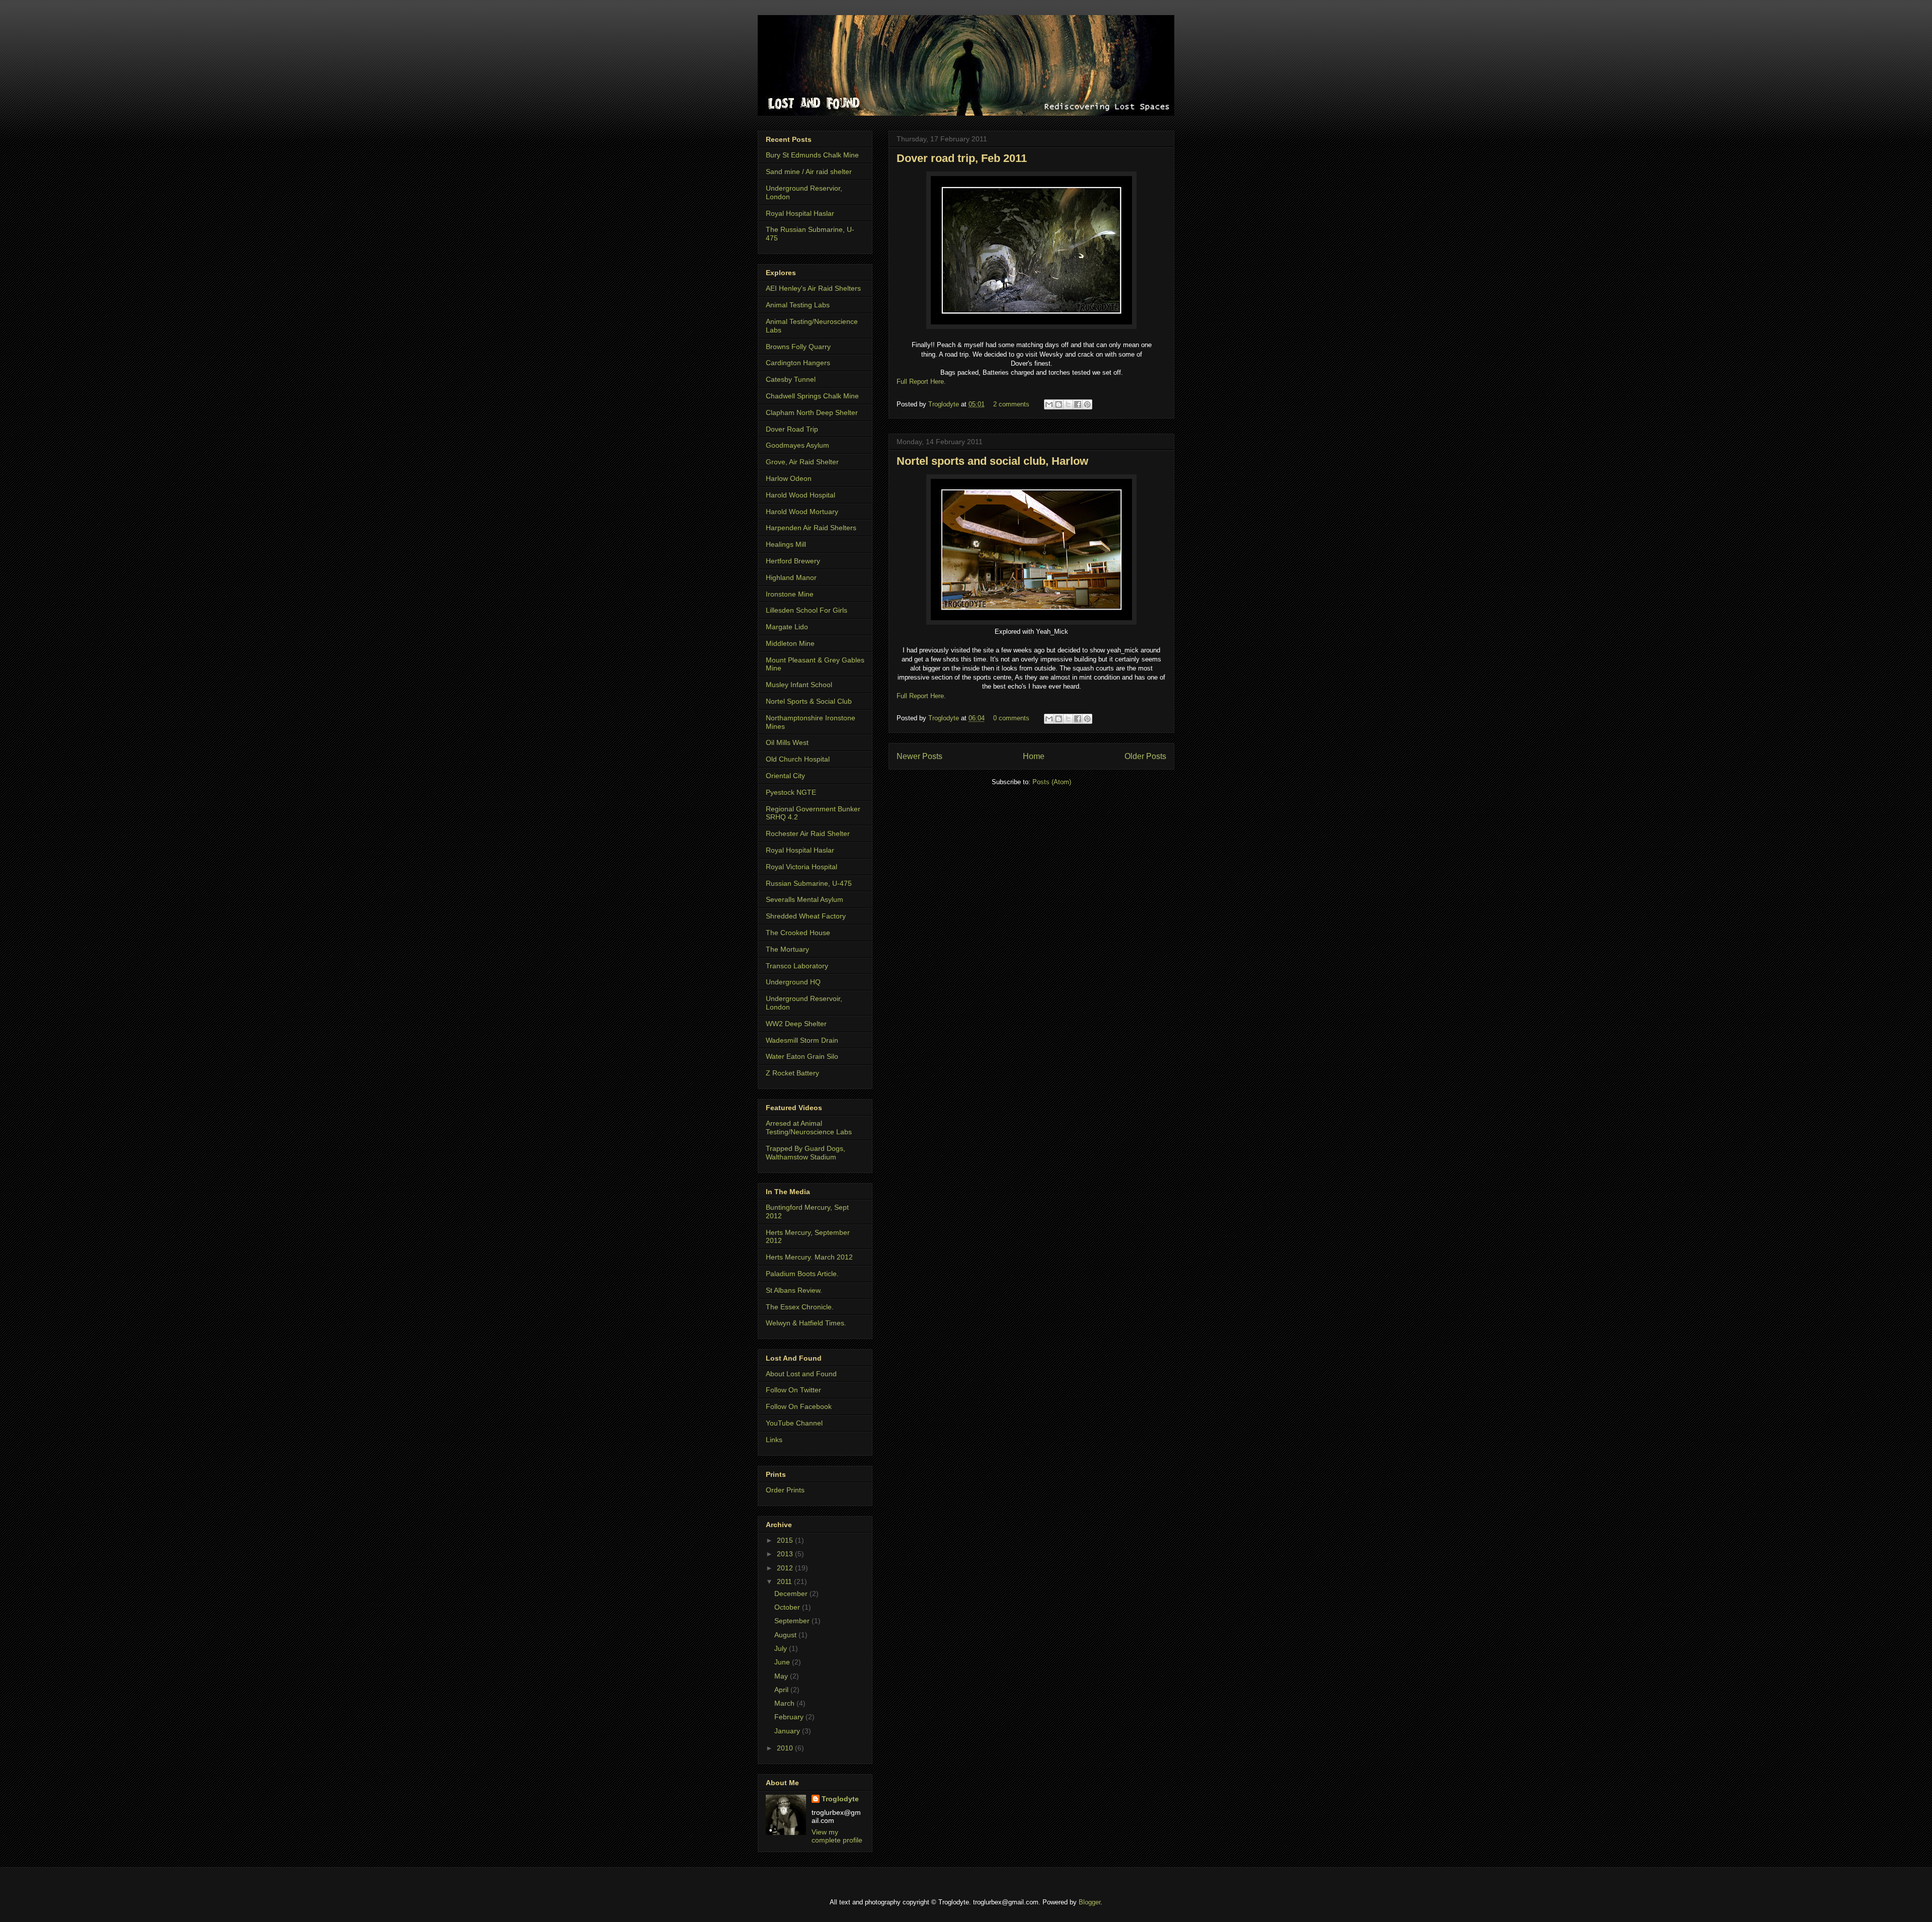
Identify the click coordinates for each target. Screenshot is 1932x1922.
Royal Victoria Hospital (801, 867)
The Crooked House (798, 933)
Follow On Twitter (793, 1390)
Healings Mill (786, 544)
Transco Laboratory (797, 966)
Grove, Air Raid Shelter (802, 462)
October (788, 1607)
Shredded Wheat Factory (806, 916)
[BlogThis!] (1059, 404)
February (790, 1717)
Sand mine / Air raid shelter (809, 172)
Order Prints (785, 1490)
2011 (785, 1581)
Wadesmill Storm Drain (802, 1040)
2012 (786, 1568)
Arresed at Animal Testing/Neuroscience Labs (809, 1127)
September (793, 1621)
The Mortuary (787, 949)
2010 (786, 1748)
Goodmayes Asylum (797, 445)
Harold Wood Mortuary (802, 512)
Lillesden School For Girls (807, 610)
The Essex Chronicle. (800, 1307)
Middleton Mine (790, 643)
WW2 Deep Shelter (796, 1024)
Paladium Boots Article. (802, 1274)
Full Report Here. (921, 382)
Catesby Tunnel (791, 379)
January (788, 1731)
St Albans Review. (794, 1290)
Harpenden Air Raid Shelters (811, 528)
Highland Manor (791, 577)
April (782, 1690)
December (792, 1594)
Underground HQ (793, 982)
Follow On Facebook (799, 1406)
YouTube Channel (794, 1423)
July (782, 1648)
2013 (786, 1554)
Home (1034, 756)
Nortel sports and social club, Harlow (992, 461)
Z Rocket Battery (792, 1073)
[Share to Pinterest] (1087, 404)
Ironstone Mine (790, 594)
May (782, 1676)
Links (774, 1440)
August (786, 1635)
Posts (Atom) (1052, 782)
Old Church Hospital (798, 759)
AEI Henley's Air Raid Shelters (813, 288)
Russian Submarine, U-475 (809, 883)
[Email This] (1049, 404)
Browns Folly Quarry (798, 347)
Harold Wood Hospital (800, 495)
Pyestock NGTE (791, 792)
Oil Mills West (787, 742)
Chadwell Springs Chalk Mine (812, 396)
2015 (786, 1540)
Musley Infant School (799, 685)
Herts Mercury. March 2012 (809, 1257)
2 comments (1011, 404)
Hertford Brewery (793, 561)
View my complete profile (837, 1836)
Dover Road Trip (792, 429)
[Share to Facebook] (1078, 404)
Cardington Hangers (798, 363)
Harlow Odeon (789, 478)
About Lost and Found (801, 1374)
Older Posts (1145, 756)
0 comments (1011, 718)
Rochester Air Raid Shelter (808, 833)
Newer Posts (919, 756)
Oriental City (785, 776)
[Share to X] (1068, 404)
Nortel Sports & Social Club (809, 701)
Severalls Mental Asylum (804, 899)
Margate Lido (787, 627)
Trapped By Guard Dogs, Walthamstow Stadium (806, 1153)
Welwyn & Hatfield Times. (806, 1323)
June (783, 1662)
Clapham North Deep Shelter (812, 412)
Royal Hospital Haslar (800, 213)
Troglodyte (945, 404)
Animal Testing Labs (798, 305)
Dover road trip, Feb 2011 (962, 158)
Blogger (1090, 1902)
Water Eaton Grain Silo (802, 1056)
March (785, 1703)
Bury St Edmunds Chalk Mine (812, 155)
